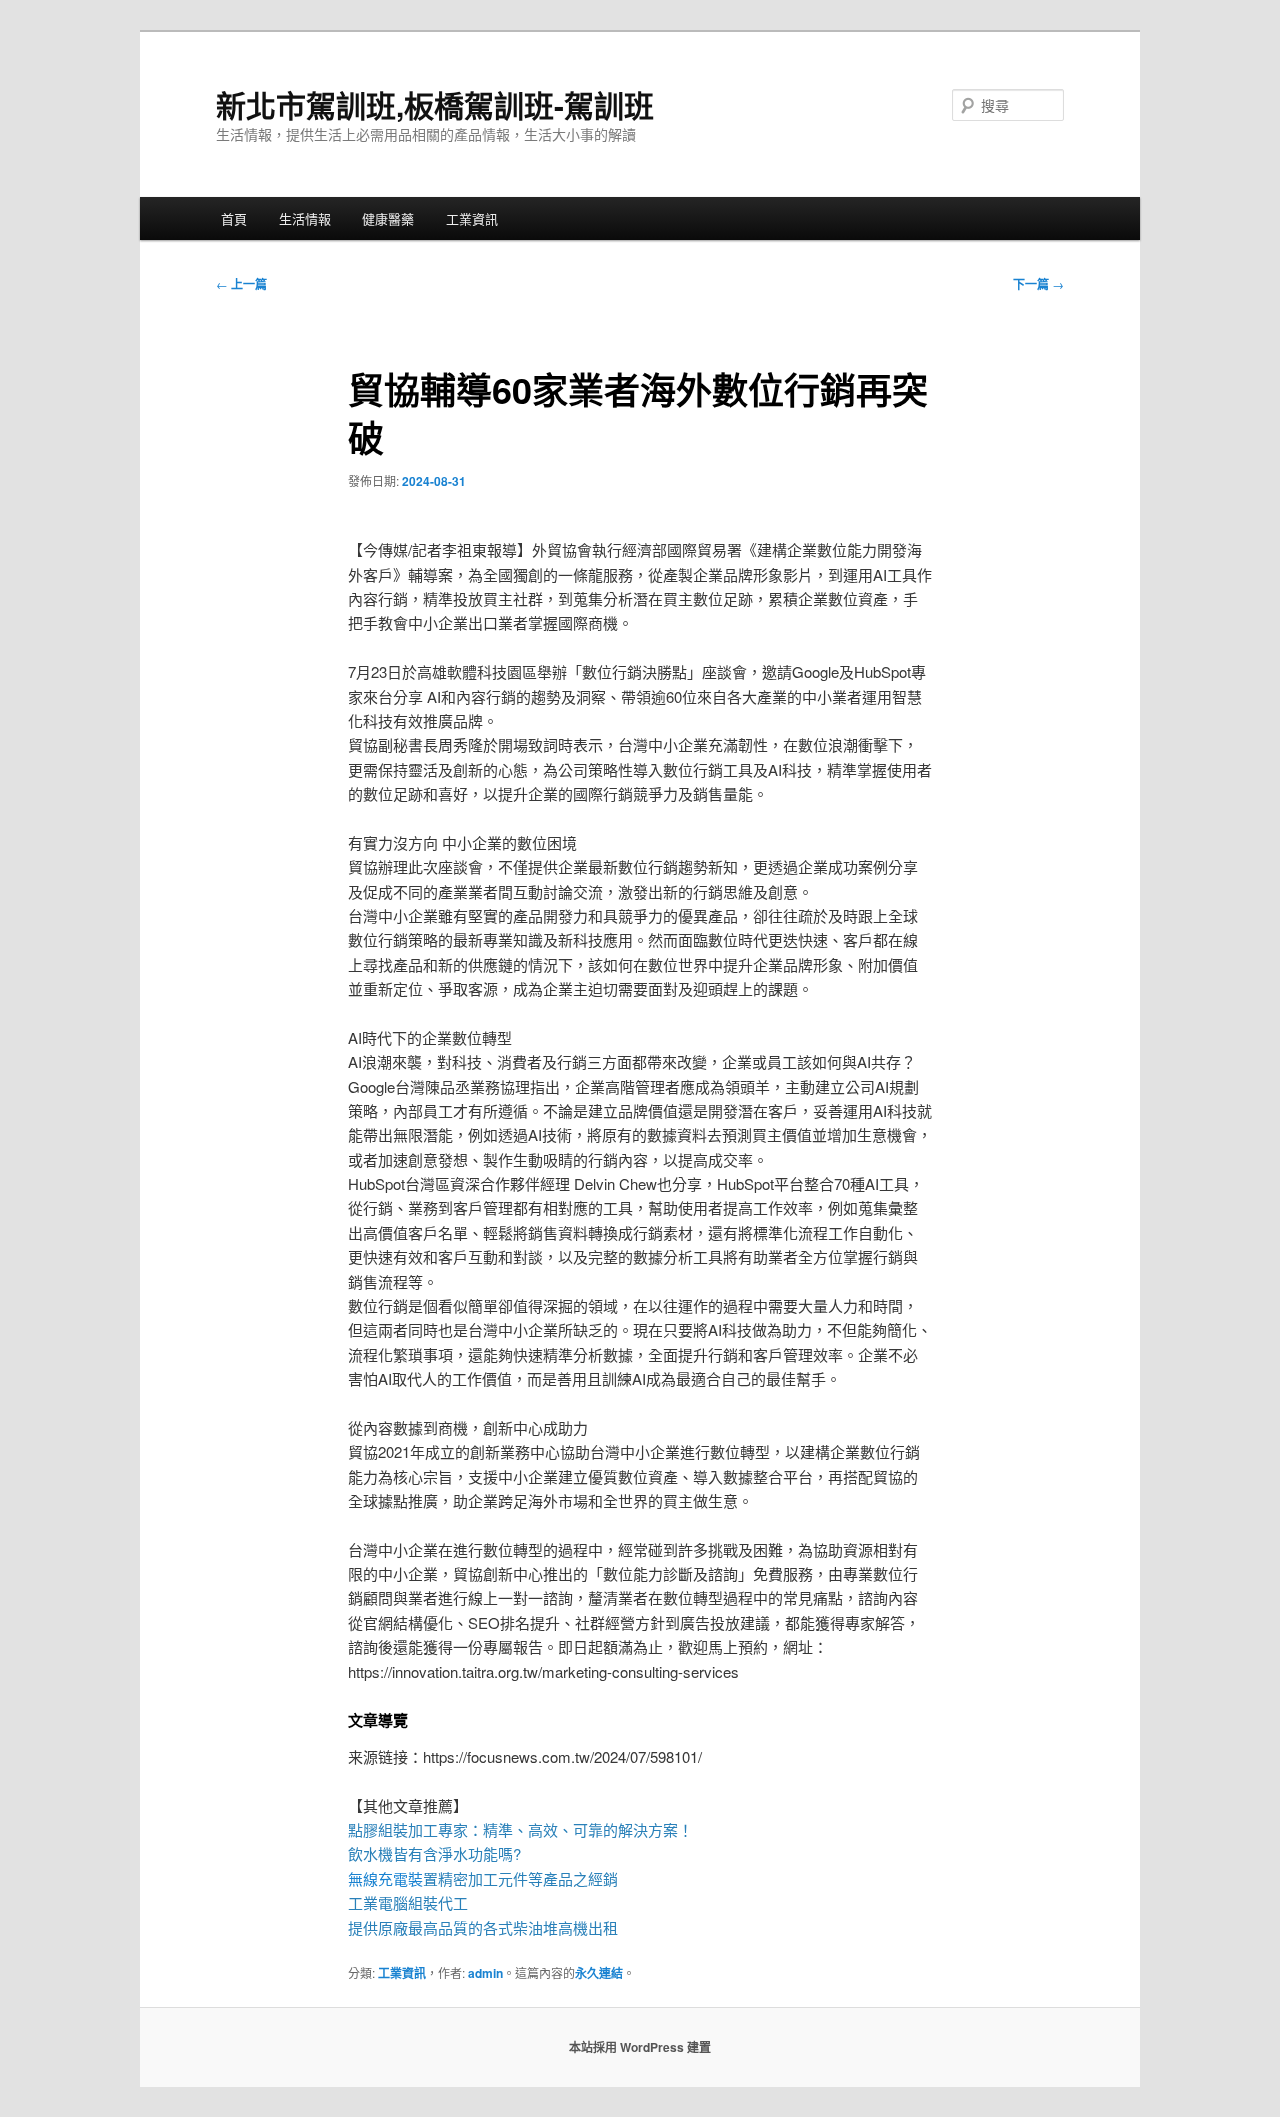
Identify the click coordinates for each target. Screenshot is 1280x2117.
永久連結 (599, 1973)
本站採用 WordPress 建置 (640, 2047)
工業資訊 (472, 218)
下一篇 (1038, 284)
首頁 (234, 218)
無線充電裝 (393, 1878)
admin (485, 1973)
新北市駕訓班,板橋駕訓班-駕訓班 (435, 104)
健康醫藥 (388, 218)
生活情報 (305, 218)
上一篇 (241, 284)
